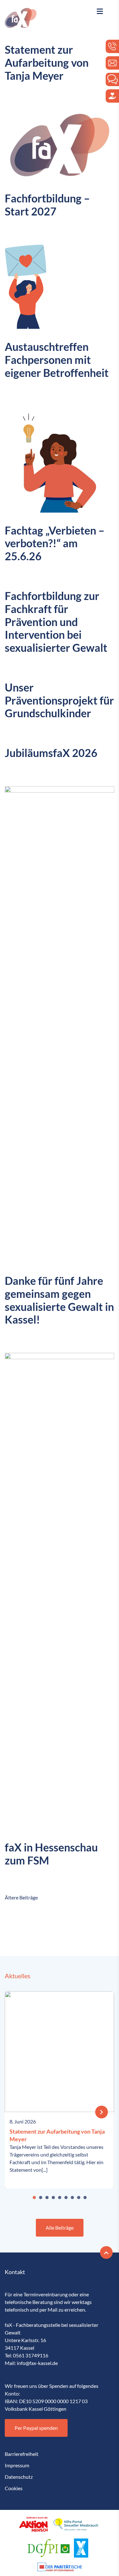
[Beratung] (112, 79)
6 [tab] (66, 2198)
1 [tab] (34, 2198)
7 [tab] (72, 2198)
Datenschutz (19, 2477)
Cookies (14, 2488)
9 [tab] (85, 2198)
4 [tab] (53, 2198)
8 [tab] (79, 2198)
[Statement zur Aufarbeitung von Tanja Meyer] (102, 2112)
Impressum (17, 2465)
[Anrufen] (112, 46)
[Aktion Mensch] (33, 2524)
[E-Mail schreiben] (112, 63)
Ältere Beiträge (21, 1897)
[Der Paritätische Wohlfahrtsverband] (60, 2567)
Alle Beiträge (60, 2228)
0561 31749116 (31, 2355)
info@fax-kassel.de (37, 2363)
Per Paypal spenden (36, 2428)
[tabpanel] (60, 2090)
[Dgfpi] (49, 2548)
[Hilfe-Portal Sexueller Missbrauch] (76, 2524)
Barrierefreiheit (22, 2454)
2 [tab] (41, 2198)
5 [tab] (60, 2198)
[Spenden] (112, 96)
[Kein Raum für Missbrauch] (81, 2548)
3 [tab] (47, 2198)
